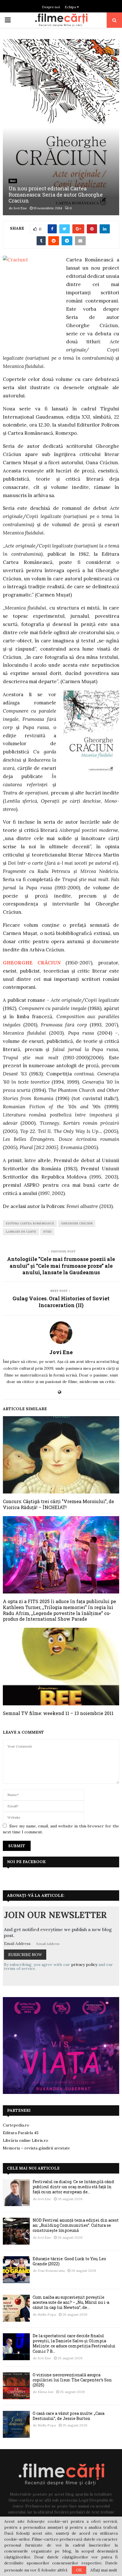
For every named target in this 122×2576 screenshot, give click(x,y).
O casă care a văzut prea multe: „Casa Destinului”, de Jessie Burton (69, 2416)
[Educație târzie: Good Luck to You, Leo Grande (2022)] (16, 2270)
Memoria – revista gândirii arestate (36, 2148)
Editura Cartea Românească (30, 1223)
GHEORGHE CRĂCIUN (32, 963)
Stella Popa (47, 2314)
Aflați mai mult (104, 2570)
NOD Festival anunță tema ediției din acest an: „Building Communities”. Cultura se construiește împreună (76, 2225)
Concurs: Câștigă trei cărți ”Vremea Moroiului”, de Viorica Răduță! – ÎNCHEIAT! (58, 1504)
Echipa (71, 7)
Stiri (13, 181)
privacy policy (84, 1965)
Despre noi (51, 7)
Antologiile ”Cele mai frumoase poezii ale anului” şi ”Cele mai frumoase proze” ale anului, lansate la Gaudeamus (61, 1266)
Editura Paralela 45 (21, 2133)
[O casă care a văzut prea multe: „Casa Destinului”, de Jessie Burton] (16, 2424)
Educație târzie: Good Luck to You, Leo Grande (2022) (69, 2261)
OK (79, 2570)
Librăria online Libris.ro (26, 2140)
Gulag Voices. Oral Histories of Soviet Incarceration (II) (61, 1302)
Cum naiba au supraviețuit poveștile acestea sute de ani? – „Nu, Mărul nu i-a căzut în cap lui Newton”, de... (71, 2302)
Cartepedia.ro (16, 2125)
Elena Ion (46, 2392)
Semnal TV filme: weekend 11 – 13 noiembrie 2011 (58, 1713)
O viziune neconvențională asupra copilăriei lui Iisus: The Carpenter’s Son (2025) (72, 2380)
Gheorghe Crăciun (77, 1223)
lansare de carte (21, 1232)
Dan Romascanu (51, 2271)
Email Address (17, 1944)
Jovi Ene (20, 208)
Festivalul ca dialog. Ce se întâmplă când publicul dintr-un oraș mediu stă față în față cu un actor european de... (73, 2187)
